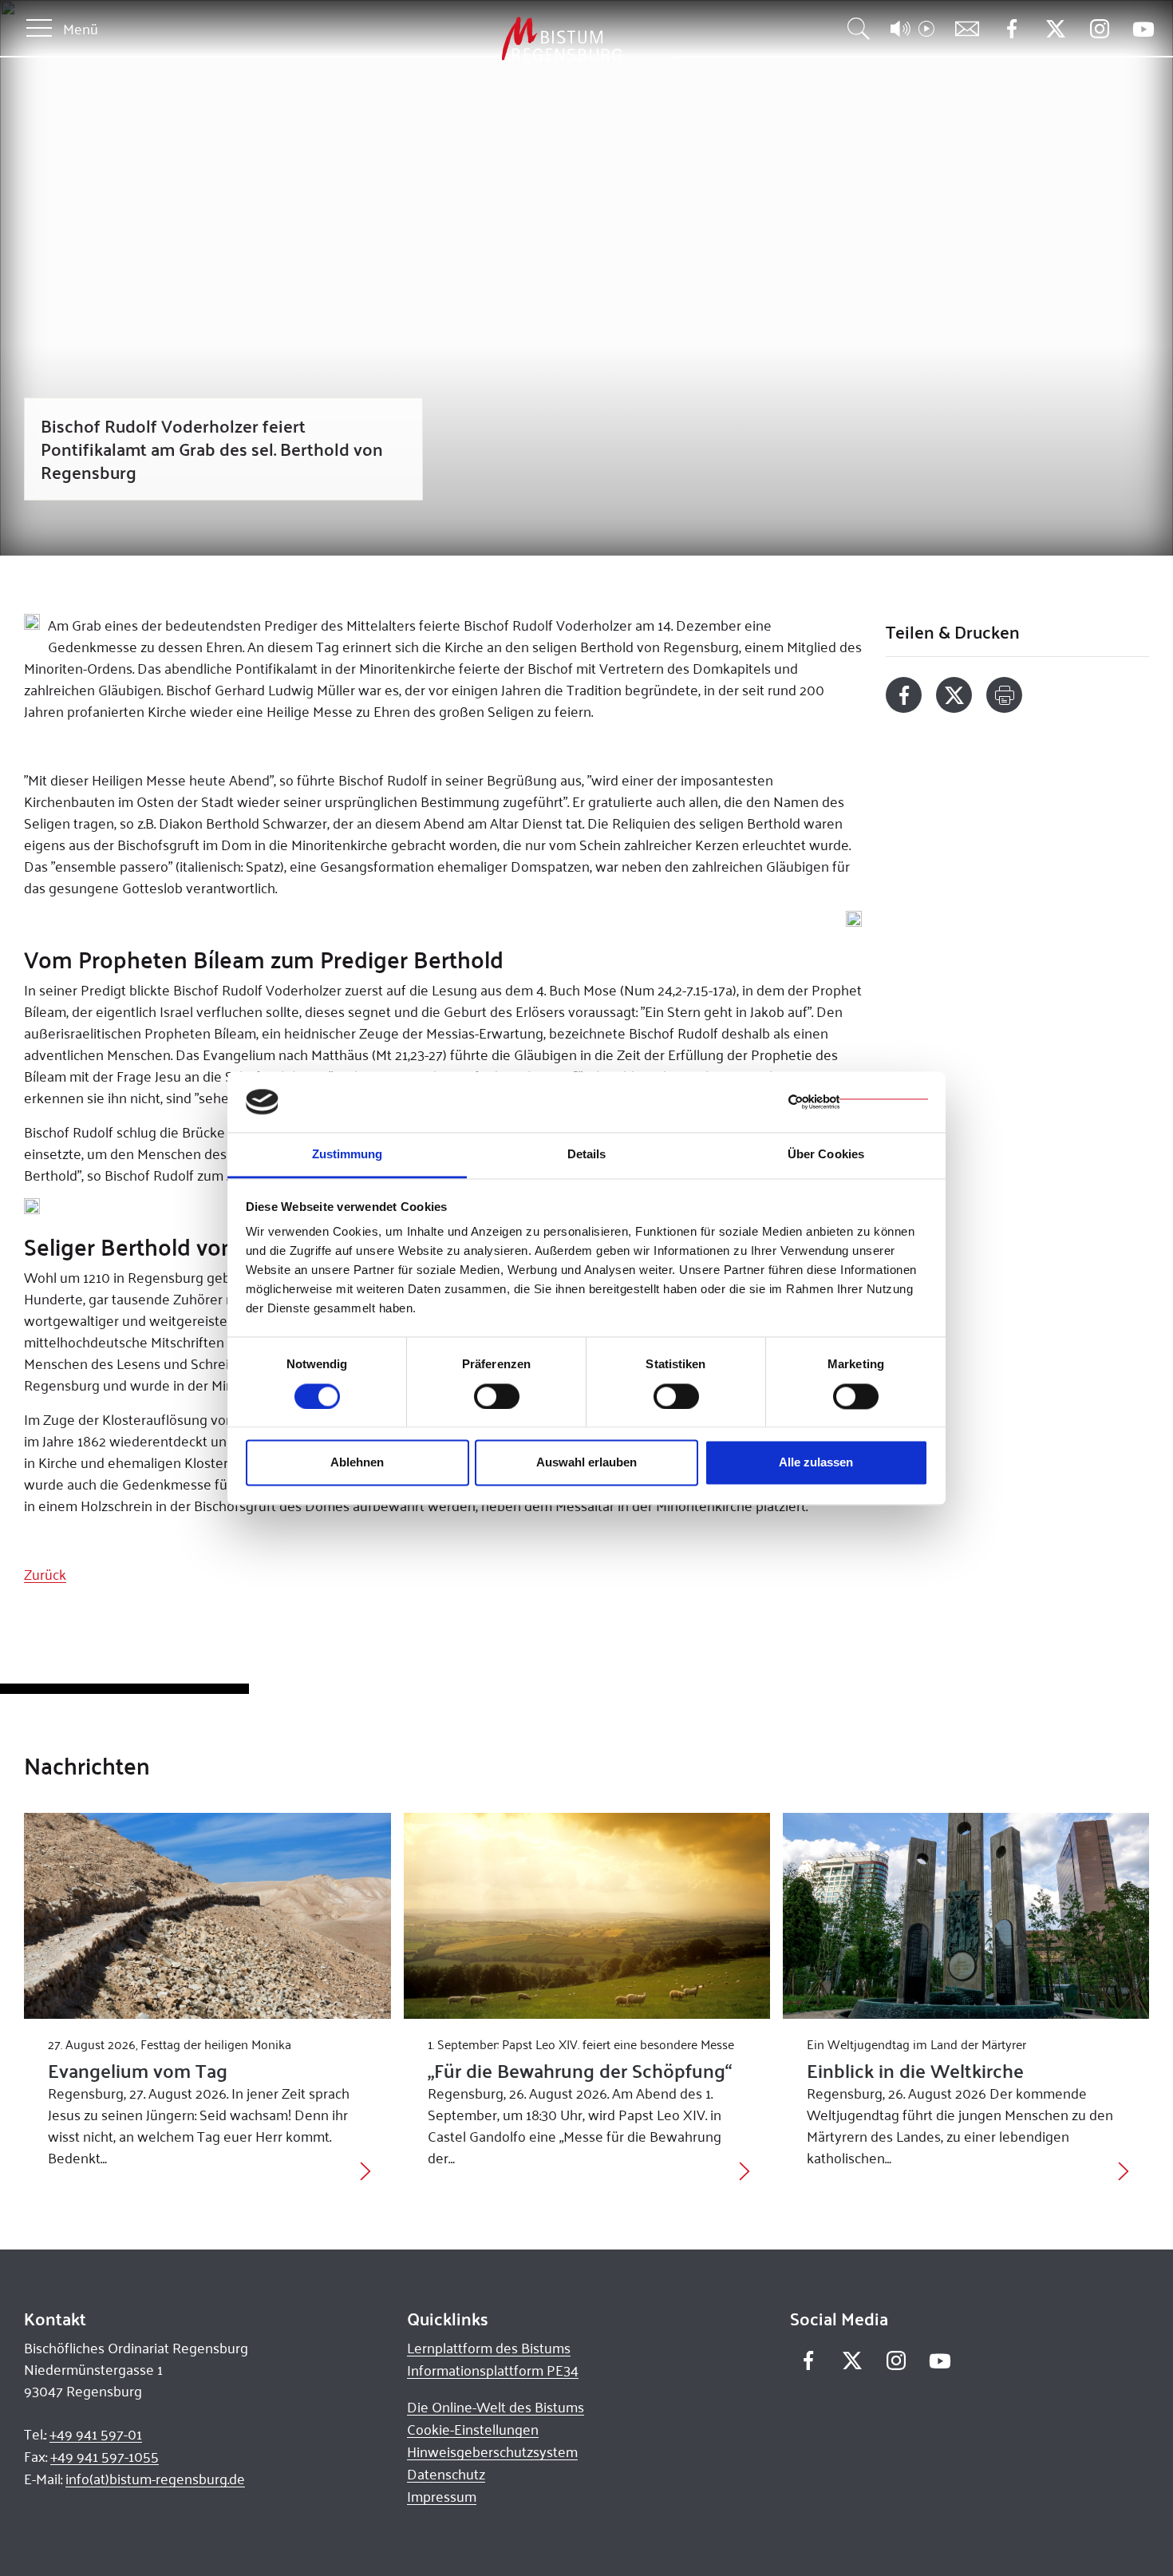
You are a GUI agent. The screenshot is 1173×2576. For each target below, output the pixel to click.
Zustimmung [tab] (348, 1155)
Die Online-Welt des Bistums (496, 2407)
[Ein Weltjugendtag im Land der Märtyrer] (966, 1916)
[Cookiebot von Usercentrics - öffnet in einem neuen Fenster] (858, 1102)
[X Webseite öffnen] (1055, 29)
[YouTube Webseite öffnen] (1143, 28)
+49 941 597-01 (96, 2434)
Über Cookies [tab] (826, 1155)
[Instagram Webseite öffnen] (1099, 29)
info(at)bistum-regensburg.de (155, 2479)
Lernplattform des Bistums (489, 2348)
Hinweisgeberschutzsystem (492, 2451)
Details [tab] (587, 1155)
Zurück (45, 1574)
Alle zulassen (816, 1463)
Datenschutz (446, 2474)
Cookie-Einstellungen (473, 2429)
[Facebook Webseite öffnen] (1011, 29)
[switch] (497, 1396)
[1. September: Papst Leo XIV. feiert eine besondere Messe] (587, 1916)
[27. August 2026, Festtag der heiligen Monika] (207, 1916)
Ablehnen (357, 1463)
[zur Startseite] (478, 40)
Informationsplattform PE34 (493, 2370)
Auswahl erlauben (586, 1463)
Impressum (442, 2496)
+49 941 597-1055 (105, 2456)
